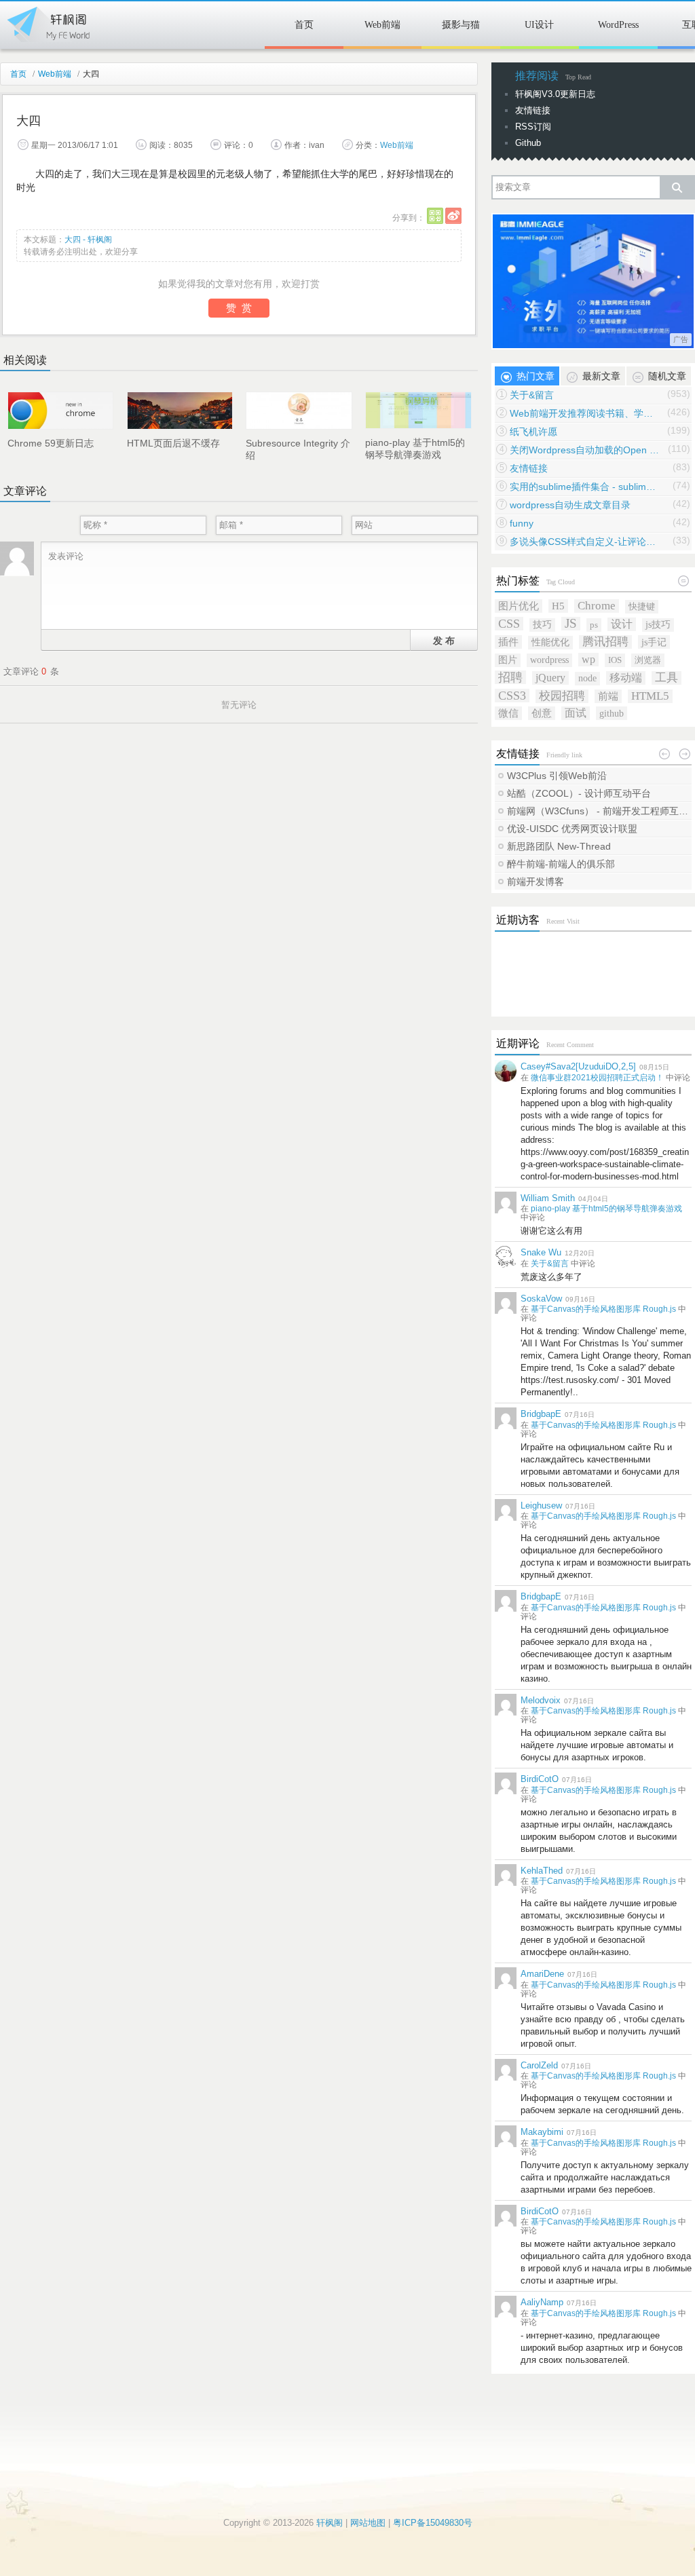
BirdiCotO (540, 1779)
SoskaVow (541, 1299)
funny (522, 523)
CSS (509, 624)
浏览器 (648, 660)
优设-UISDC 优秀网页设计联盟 (572, 829)
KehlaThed (542, 1871)
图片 (508, 660)
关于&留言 (532, 395)
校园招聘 (562, 696)
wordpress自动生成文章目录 (570, 505)
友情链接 (533, 110)
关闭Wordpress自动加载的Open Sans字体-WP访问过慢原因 (584, 450)
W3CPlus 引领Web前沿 (557, 776)
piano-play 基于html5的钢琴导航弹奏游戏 (606, 1209)
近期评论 (518, 1043)
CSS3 (512, 696)
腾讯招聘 (605, 642)
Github (528, 143)
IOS (615, 660)
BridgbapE (541, 1414)
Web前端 (382, 25)
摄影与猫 (461, 25)
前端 (608, 696)
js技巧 (658, 625)
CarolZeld (539, 2065)
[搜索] (677, 187)
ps (594, 625)
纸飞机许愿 (533, 432)
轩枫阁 (48, 22)
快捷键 (642, 606)
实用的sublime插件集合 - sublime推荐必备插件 (584, 487)
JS (571, 624)
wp (588, 659)
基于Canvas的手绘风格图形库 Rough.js (603, 1309)
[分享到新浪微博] (453, 216)
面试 (576, 713)
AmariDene (542, 1974)
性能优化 (550, 642)
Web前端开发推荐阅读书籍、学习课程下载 (584, 413)
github (612, 713)
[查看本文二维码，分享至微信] (435, 216)
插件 (508, 642)
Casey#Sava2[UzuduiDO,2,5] (578, 1066)
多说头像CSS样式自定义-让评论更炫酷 (584, 542)
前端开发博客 (536, 882)
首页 (304, 25)
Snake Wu (541, 1252)
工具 (666, 678)
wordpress (549, 660)
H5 (558, 606)
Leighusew (541, 1505)
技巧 (542, 625)
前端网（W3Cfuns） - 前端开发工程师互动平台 (599, 811)
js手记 (654, 642)
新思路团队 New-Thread (559, 846)
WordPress (618, 25)
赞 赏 (239, 308)
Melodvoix (541, 1700)
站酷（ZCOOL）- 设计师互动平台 (579, 793)
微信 (508, 713)
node (587, 678)
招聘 (510, 677)
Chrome (597, 606)
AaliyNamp (542, 2302)
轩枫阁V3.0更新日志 (555, 94)
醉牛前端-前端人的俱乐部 (561, 864)
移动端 (626, 678)
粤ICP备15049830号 (433, 2523)
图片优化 (519, 606)
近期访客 (518, 920)
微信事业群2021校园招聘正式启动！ (597, 1078)
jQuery (550, 678)
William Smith (548, 1198)
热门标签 (518, 581)
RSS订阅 (533, 127)
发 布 (444, 640)
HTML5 (650, 696)
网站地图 (368, 2523)
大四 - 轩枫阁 (88, 240)
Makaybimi (542, 2132)
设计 (622, 624)
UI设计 (539, 25)
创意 (542, 713)
